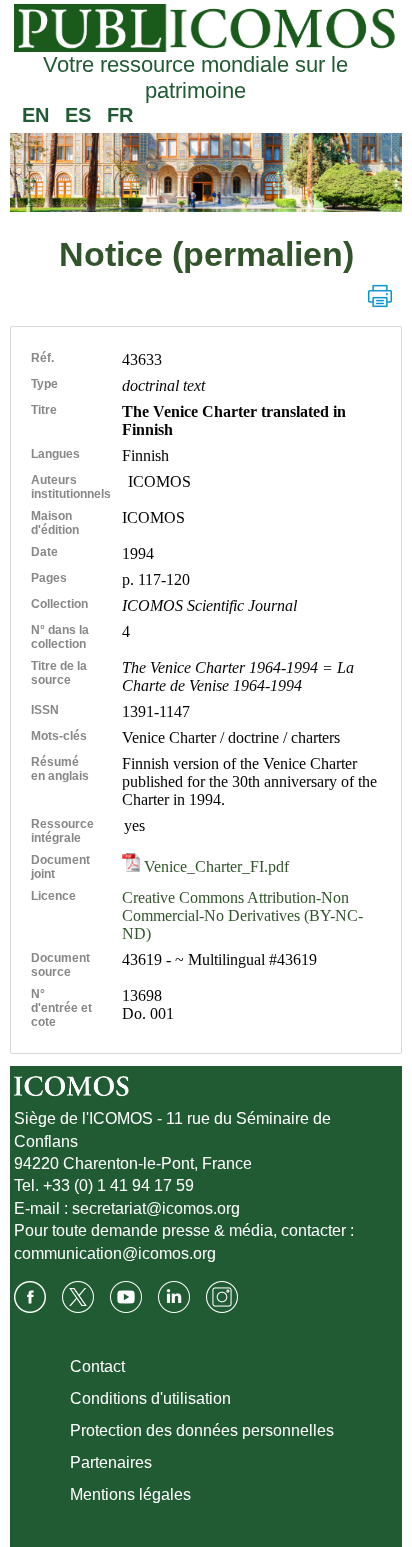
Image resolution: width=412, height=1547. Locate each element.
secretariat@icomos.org (156, 1208)
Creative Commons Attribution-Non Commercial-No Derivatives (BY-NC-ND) (242, 915)
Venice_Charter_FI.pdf (214, 866)
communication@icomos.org (115, 1253)
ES (78, 115)
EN (35, 115)
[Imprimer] (380, 296)
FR (120, 115)
